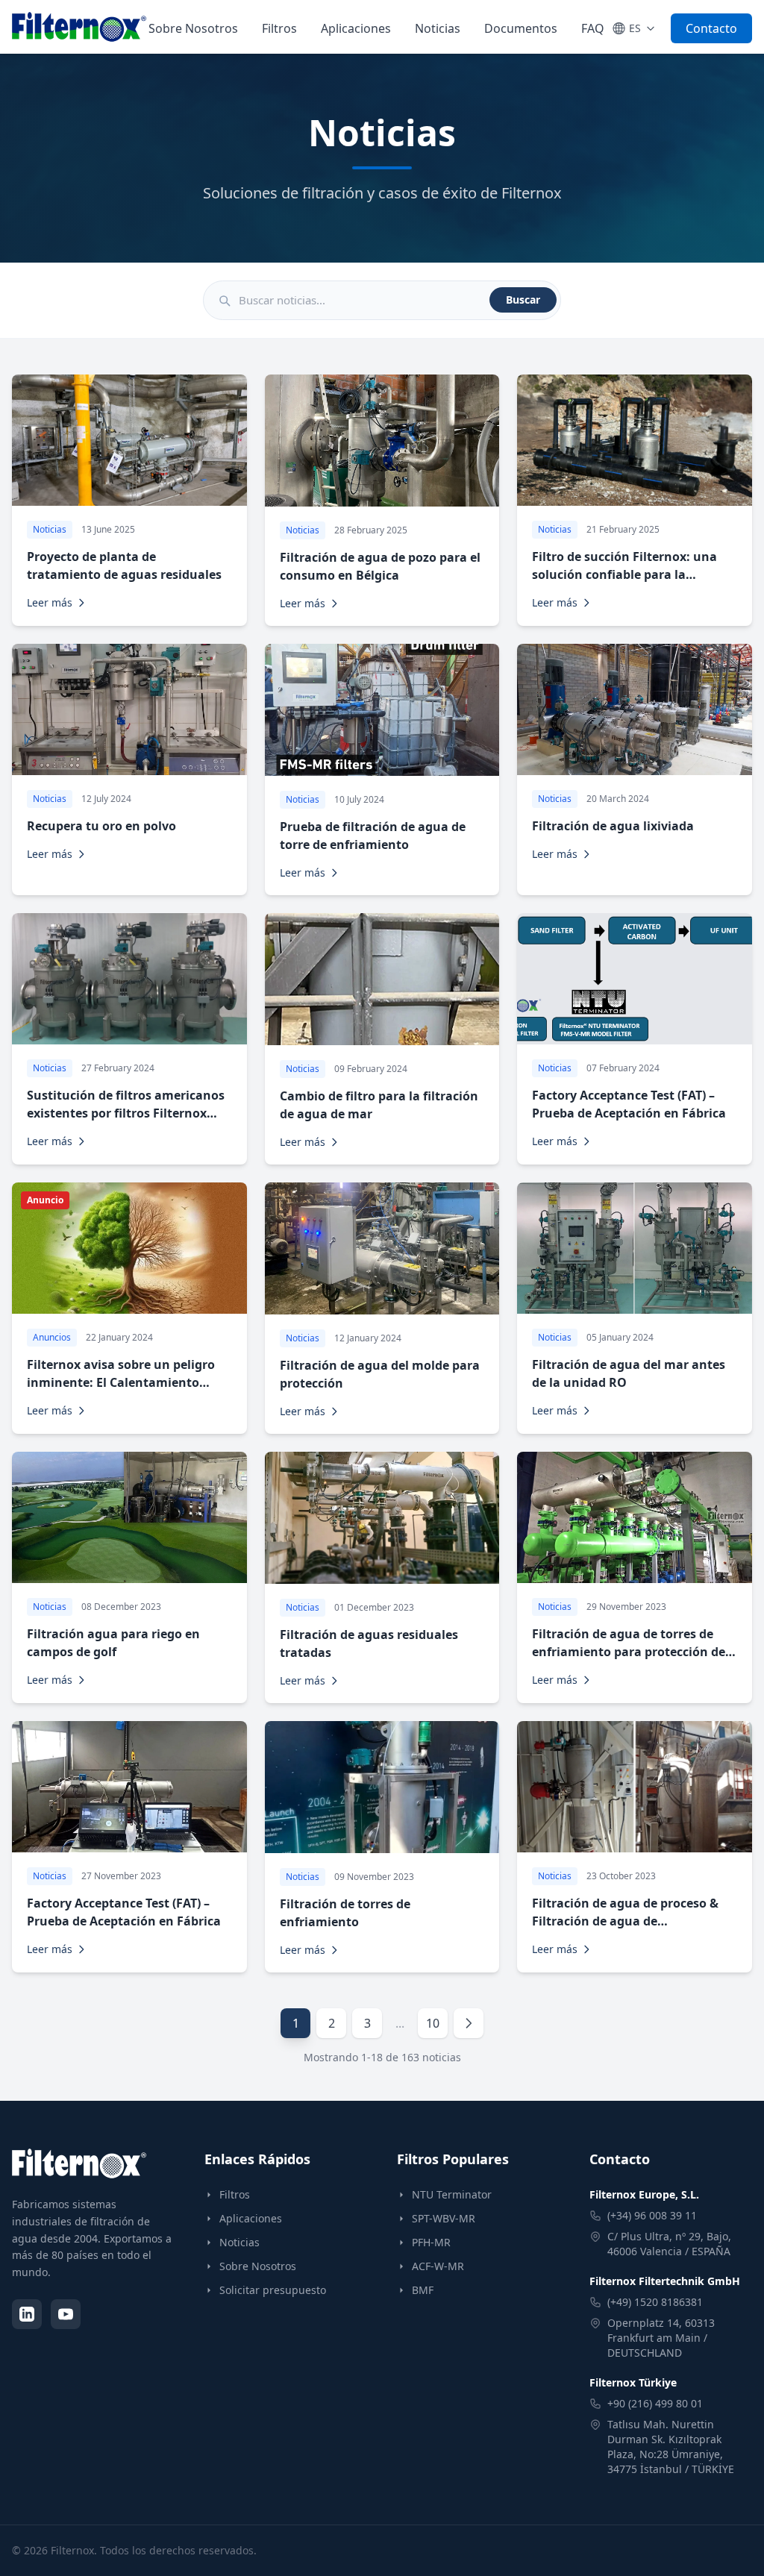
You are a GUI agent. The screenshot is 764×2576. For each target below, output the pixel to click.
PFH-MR (431, 2242)
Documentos (521, 28)
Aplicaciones (356, 28)
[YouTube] (66, 2314)
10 (433, 2023)
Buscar (523, 300)
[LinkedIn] (27, 2314)
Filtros (279, 28)
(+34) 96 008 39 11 (652, 2215)
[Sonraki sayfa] (469, 2023)
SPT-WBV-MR (444, 2218)
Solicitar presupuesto (273, 2290)
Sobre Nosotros (193, 28)
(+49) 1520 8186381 (655, 2302)
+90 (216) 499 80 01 (655, 2403)
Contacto (711, 28)
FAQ (593, 28)
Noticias (438, 28)
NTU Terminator (452, 2194)
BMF (423, 2290)
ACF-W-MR (438, 2266)
